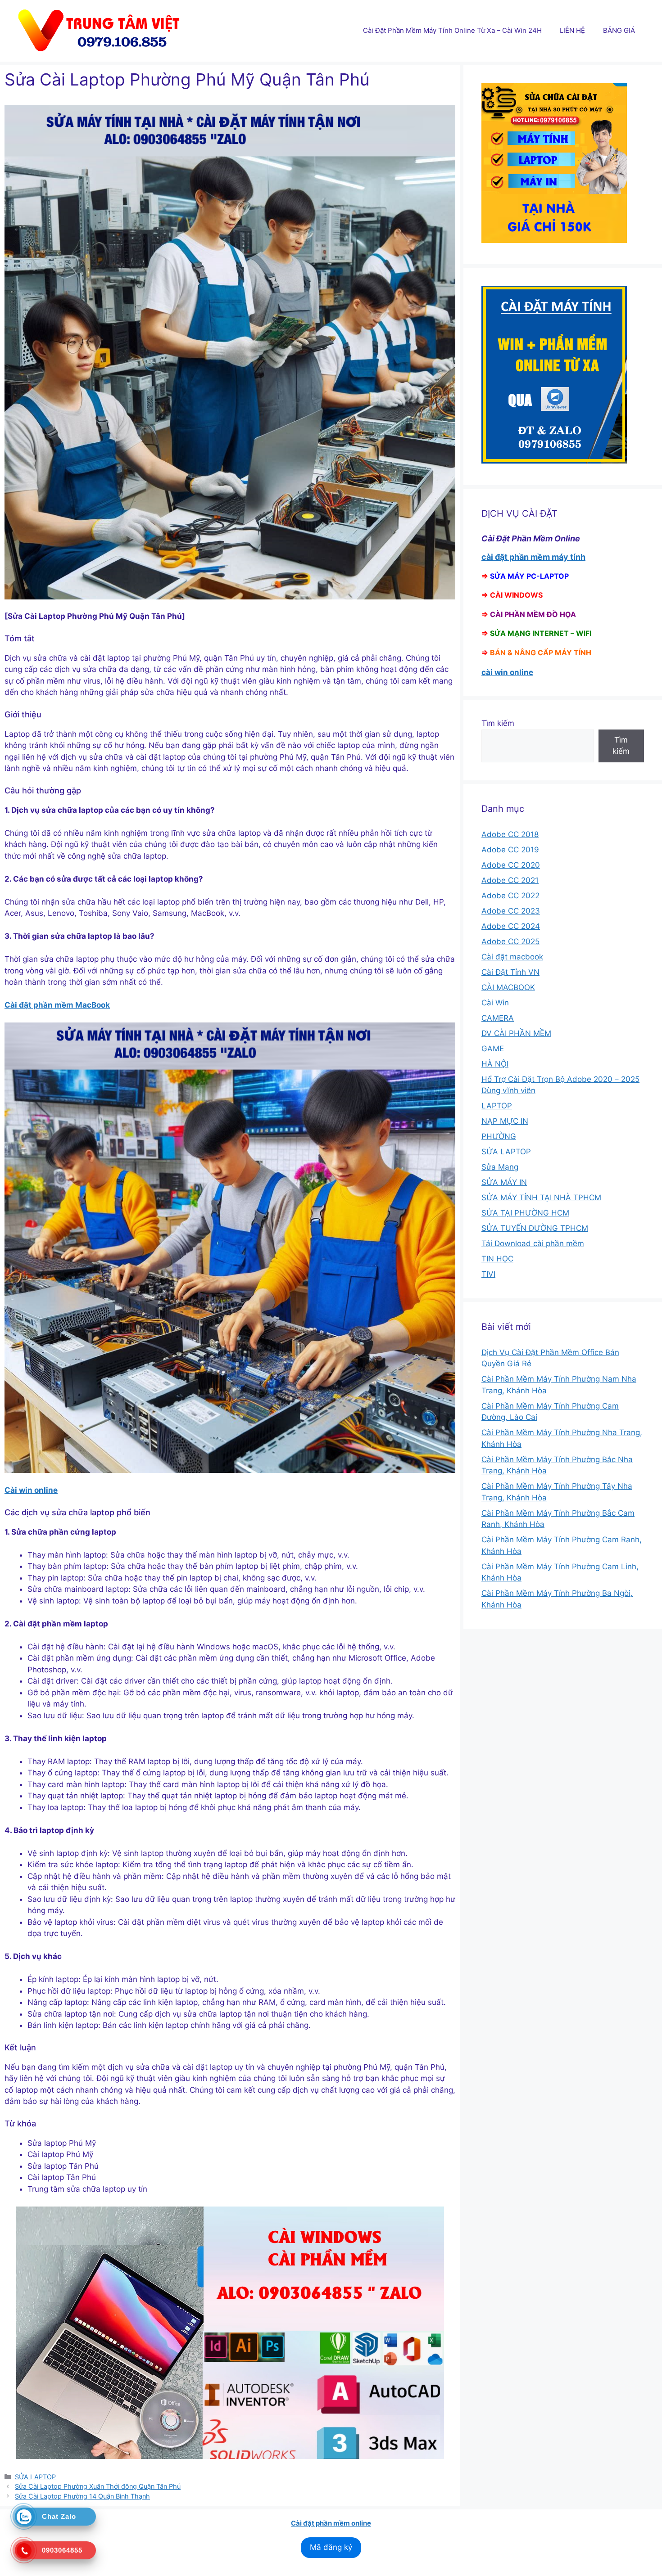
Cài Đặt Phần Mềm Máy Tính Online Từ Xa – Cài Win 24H (452, 30)
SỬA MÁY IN (504, 1182)
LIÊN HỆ (572, 30)
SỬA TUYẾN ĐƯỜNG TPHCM (535, 1228)
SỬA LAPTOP (35, 2477)
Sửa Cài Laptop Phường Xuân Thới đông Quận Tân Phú (98, 2486)
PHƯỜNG (499, 1136)
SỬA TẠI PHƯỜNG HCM (525, 1213)
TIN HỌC (497, 1259)
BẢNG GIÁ (619, 30)
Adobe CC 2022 (510, 896)
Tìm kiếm (498, 723)
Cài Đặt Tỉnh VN (510, 972)
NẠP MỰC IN (505, 1121)
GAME (493, 1049)
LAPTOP (497, 1106)
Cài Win (495, 1003)
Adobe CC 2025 (510, 941)
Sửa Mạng (500, 1167)
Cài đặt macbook (512, 957)
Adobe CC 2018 (510, 834)
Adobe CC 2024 (511, 926)
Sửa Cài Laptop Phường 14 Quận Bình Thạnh (82, 2496)
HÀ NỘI (495, 1064)
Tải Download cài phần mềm (533, 1243)
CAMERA (498, 1018)
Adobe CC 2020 (511, 865)
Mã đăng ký (331, 2547)
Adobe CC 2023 (511, 911)
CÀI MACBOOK (508, 987)
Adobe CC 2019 (510, 850)
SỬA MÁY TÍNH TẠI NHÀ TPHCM (541, 1198)
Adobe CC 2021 (510, 880)
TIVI (488, 1274)
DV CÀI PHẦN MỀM (516, 1033)
